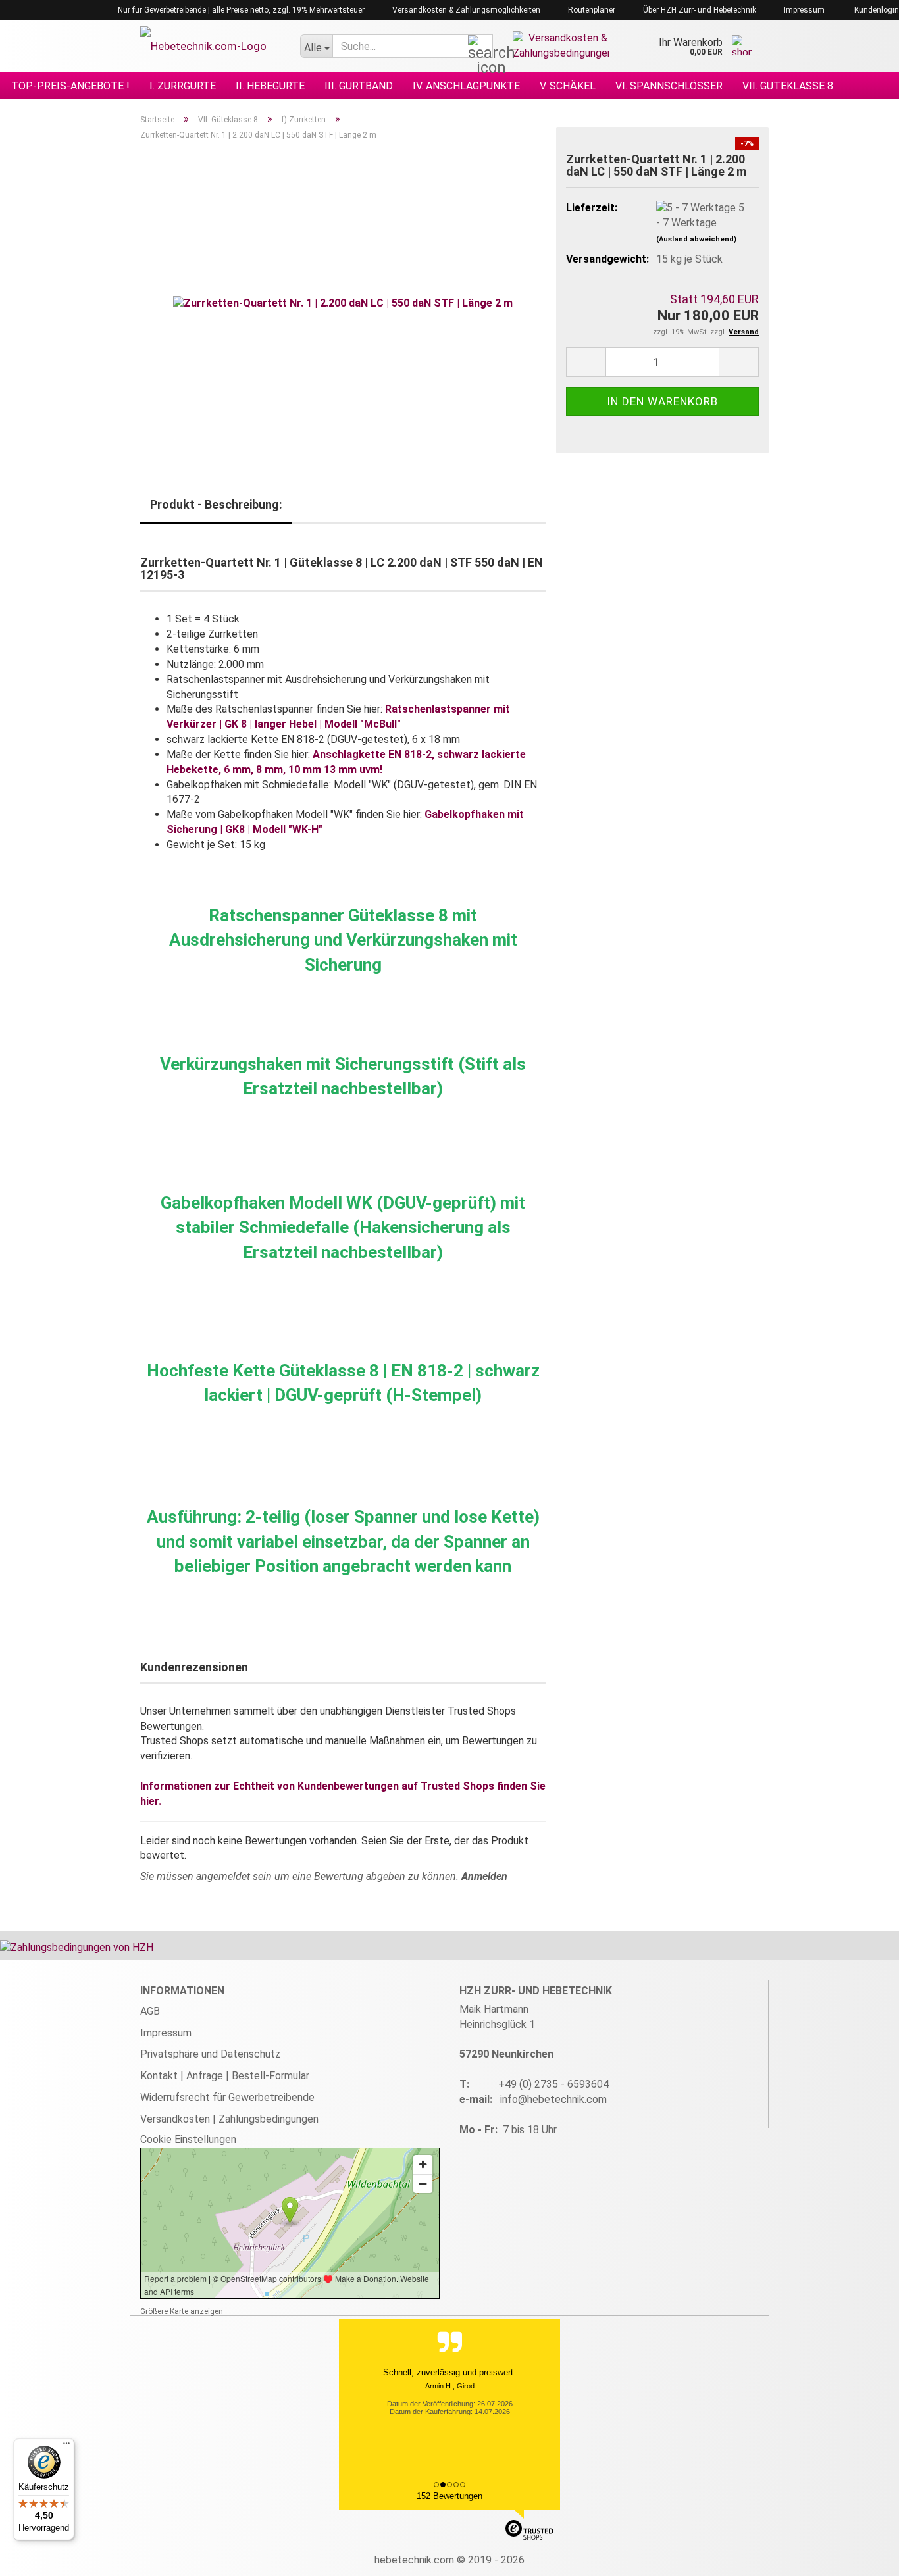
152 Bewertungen (449, 2496)
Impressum (803, 10)
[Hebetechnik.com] (210, 46)
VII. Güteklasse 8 (788, 86)
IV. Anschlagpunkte (466, 86)
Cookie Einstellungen (188, 2139)
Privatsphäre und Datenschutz (210, 2054)
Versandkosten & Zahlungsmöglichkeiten (465, 10)
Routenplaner (591, 10)
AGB (150, 2011)
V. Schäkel (568, 86)
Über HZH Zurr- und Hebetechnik (699, 10)
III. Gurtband (359, 86)
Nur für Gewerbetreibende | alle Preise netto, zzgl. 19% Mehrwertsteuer (240, 10)
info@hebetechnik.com (553, 2099)
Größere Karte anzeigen (182, 2311)
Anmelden (484, 1876)
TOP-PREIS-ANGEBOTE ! (70, 86)
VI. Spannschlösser (669, 86)
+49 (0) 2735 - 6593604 (553, 2084)
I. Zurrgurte (183, 86)
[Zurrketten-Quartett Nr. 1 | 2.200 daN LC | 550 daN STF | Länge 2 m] (343, 299)
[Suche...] (480, 47)
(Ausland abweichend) (696, 239)
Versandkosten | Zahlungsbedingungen (229, 2119)
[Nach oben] (863, 2556)
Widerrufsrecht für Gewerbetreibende (227, 2097)
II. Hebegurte (270, 86)
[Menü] (66, 2446)
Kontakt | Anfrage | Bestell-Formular (225, 2076)
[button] (586, 362)
